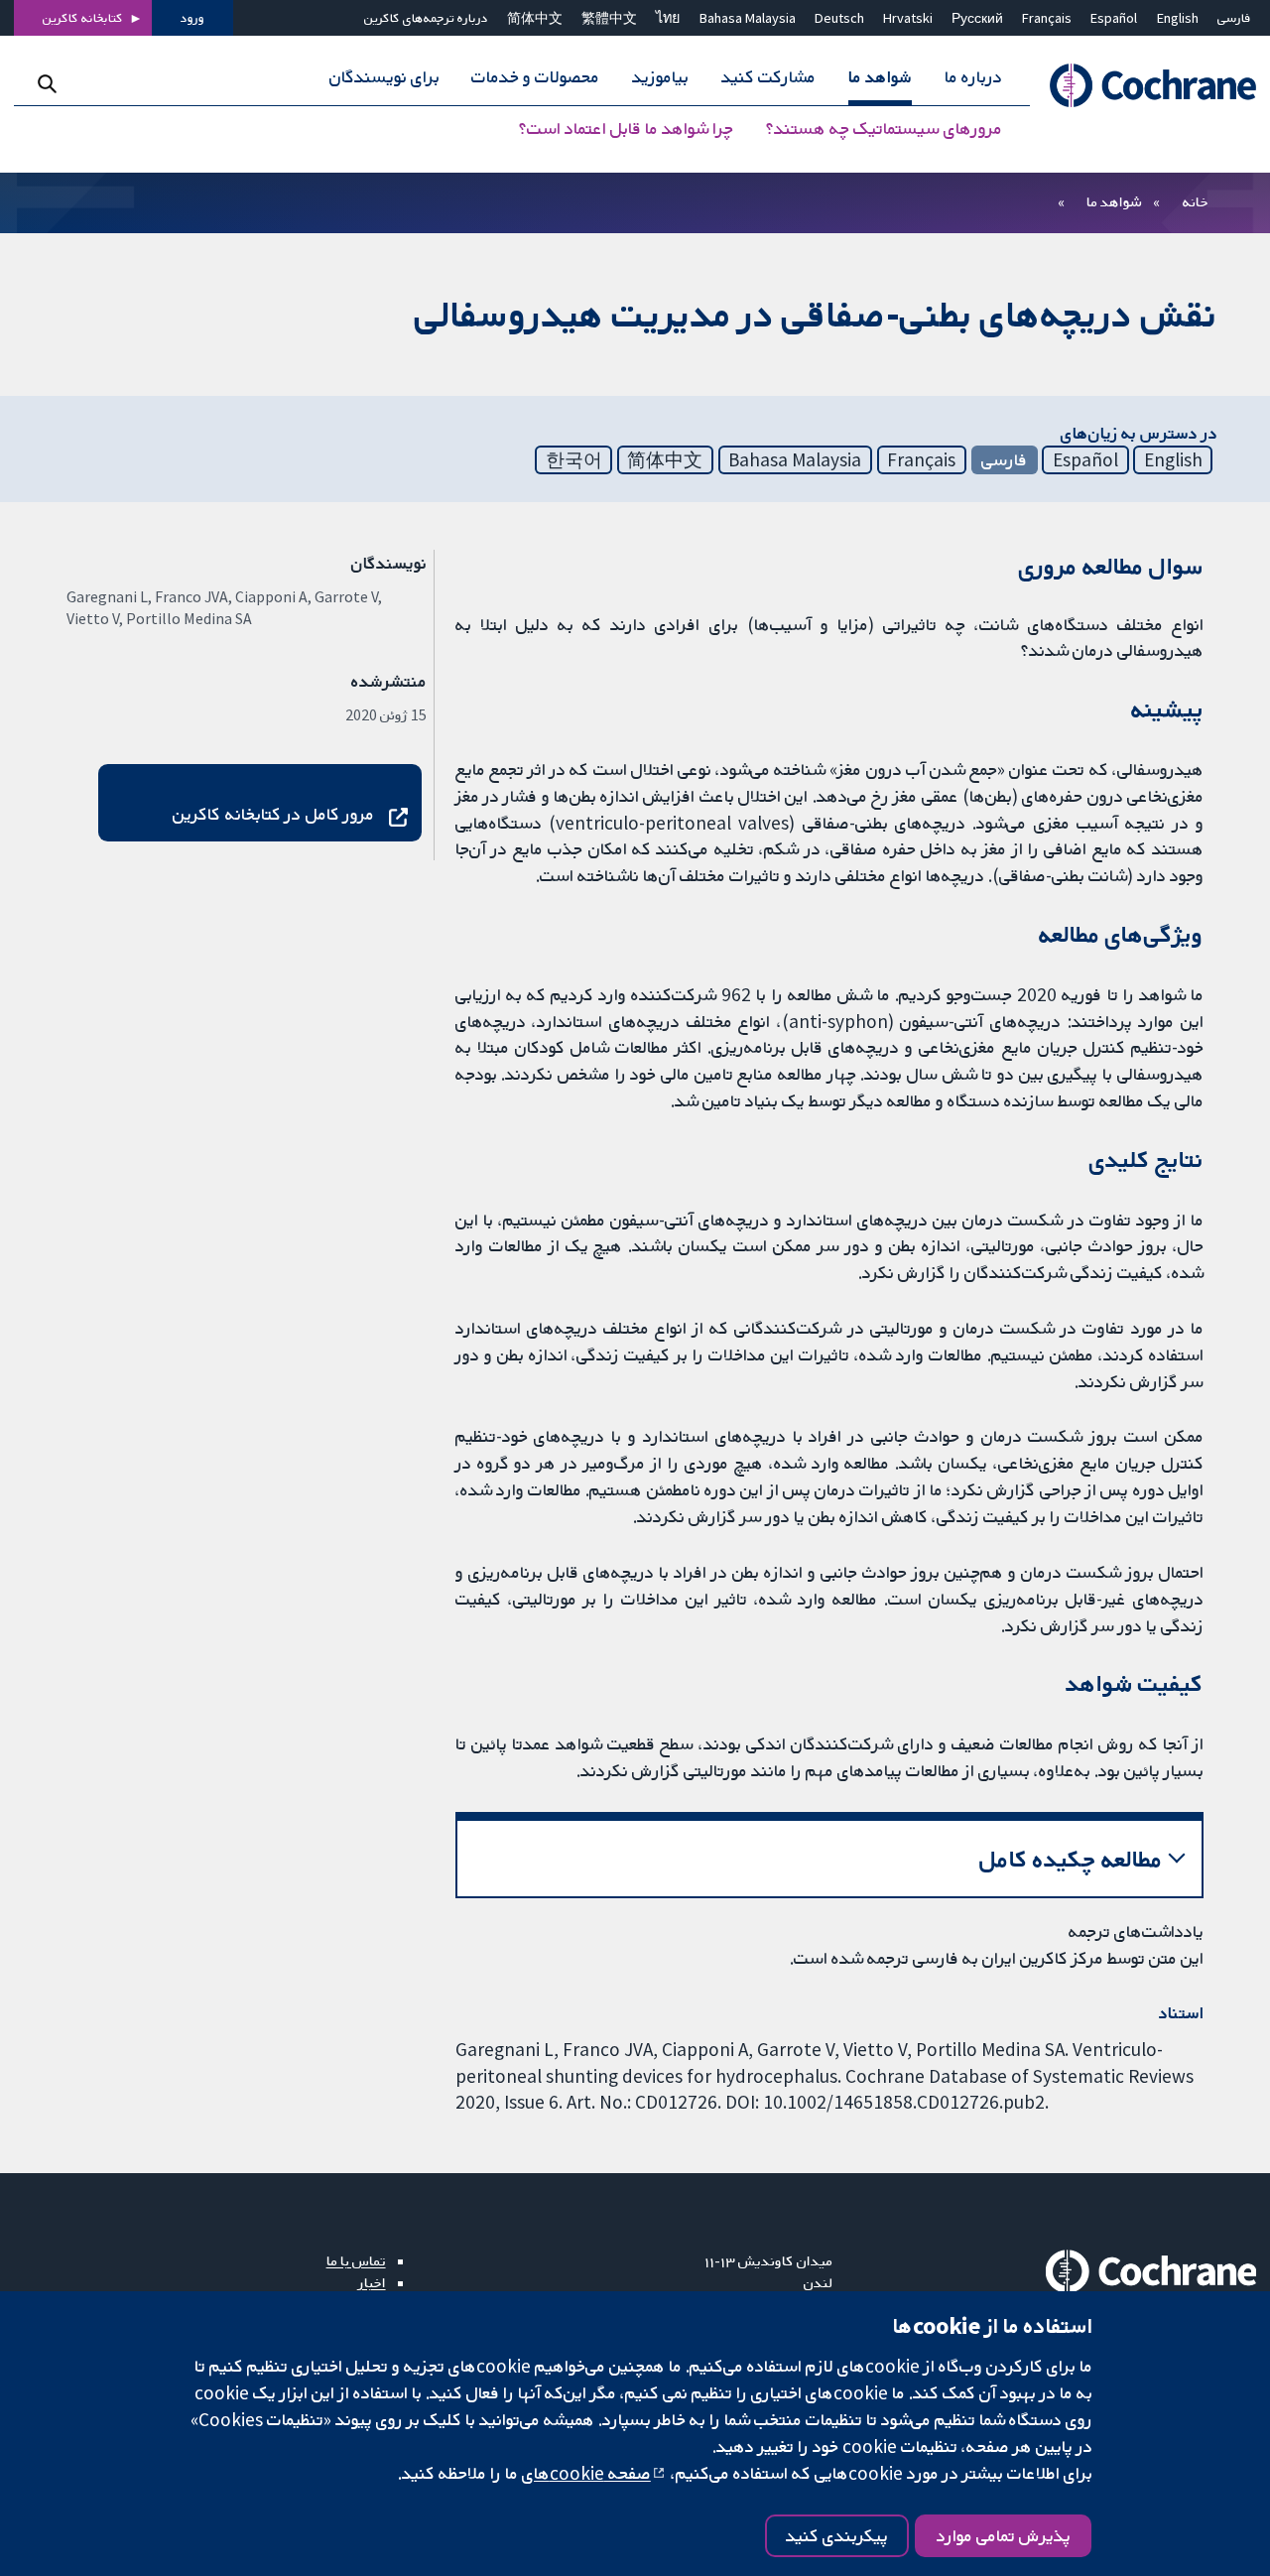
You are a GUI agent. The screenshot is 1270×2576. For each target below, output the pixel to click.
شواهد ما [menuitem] (880, 77)
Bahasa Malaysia (748, 18)
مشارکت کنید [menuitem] (768, 77)
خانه (1196, 201)
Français (1047, 18)
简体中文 (535, 18)
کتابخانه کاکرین (83, 18)
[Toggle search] (47, 84)
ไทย (668, 18)
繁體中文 (609, 18)
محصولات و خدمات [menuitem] (535, 77)
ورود (192, 18)
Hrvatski (908, 18)
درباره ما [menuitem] (973, 77)
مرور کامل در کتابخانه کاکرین (273, 814)
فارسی (1234, 18)
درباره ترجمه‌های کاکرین (426, 18)
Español (1114, 18)
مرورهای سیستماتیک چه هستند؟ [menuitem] (884, 129)
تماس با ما (356, 2260)
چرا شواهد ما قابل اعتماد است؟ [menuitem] (626, 129)
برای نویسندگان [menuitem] (384, 77)
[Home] (1143, 86)
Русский (977, 18)
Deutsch (839, 18)
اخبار (372, 2282)
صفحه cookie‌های (586, 2473)
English (1178, 18)
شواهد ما (1114, 201)
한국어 (574, 459)
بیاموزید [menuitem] (660, 77)
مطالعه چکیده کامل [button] (1071, 1859)
